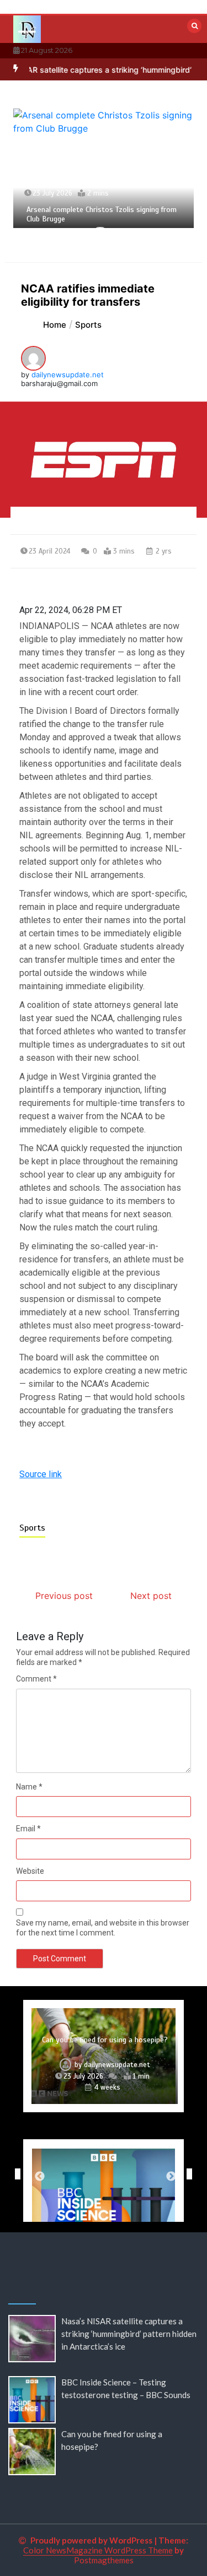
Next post (151, 1596)
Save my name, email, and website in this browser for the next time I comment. (103, 1928)
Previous (15, 2174)
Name (29, 1787)
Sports (32, 1528)
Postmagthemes (104, 2560)
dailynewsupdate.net (68, 375)
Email (28, 1829)
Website (30, 1871)
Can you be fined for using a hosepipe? (105, 2040)
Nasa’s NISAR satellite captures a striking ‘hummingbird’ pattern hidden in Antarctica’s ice (129, 2334)
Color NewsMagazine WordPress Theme (98, 2550)
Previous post (64, 1596)
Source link (41, 1474)
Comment (36, 1679)
